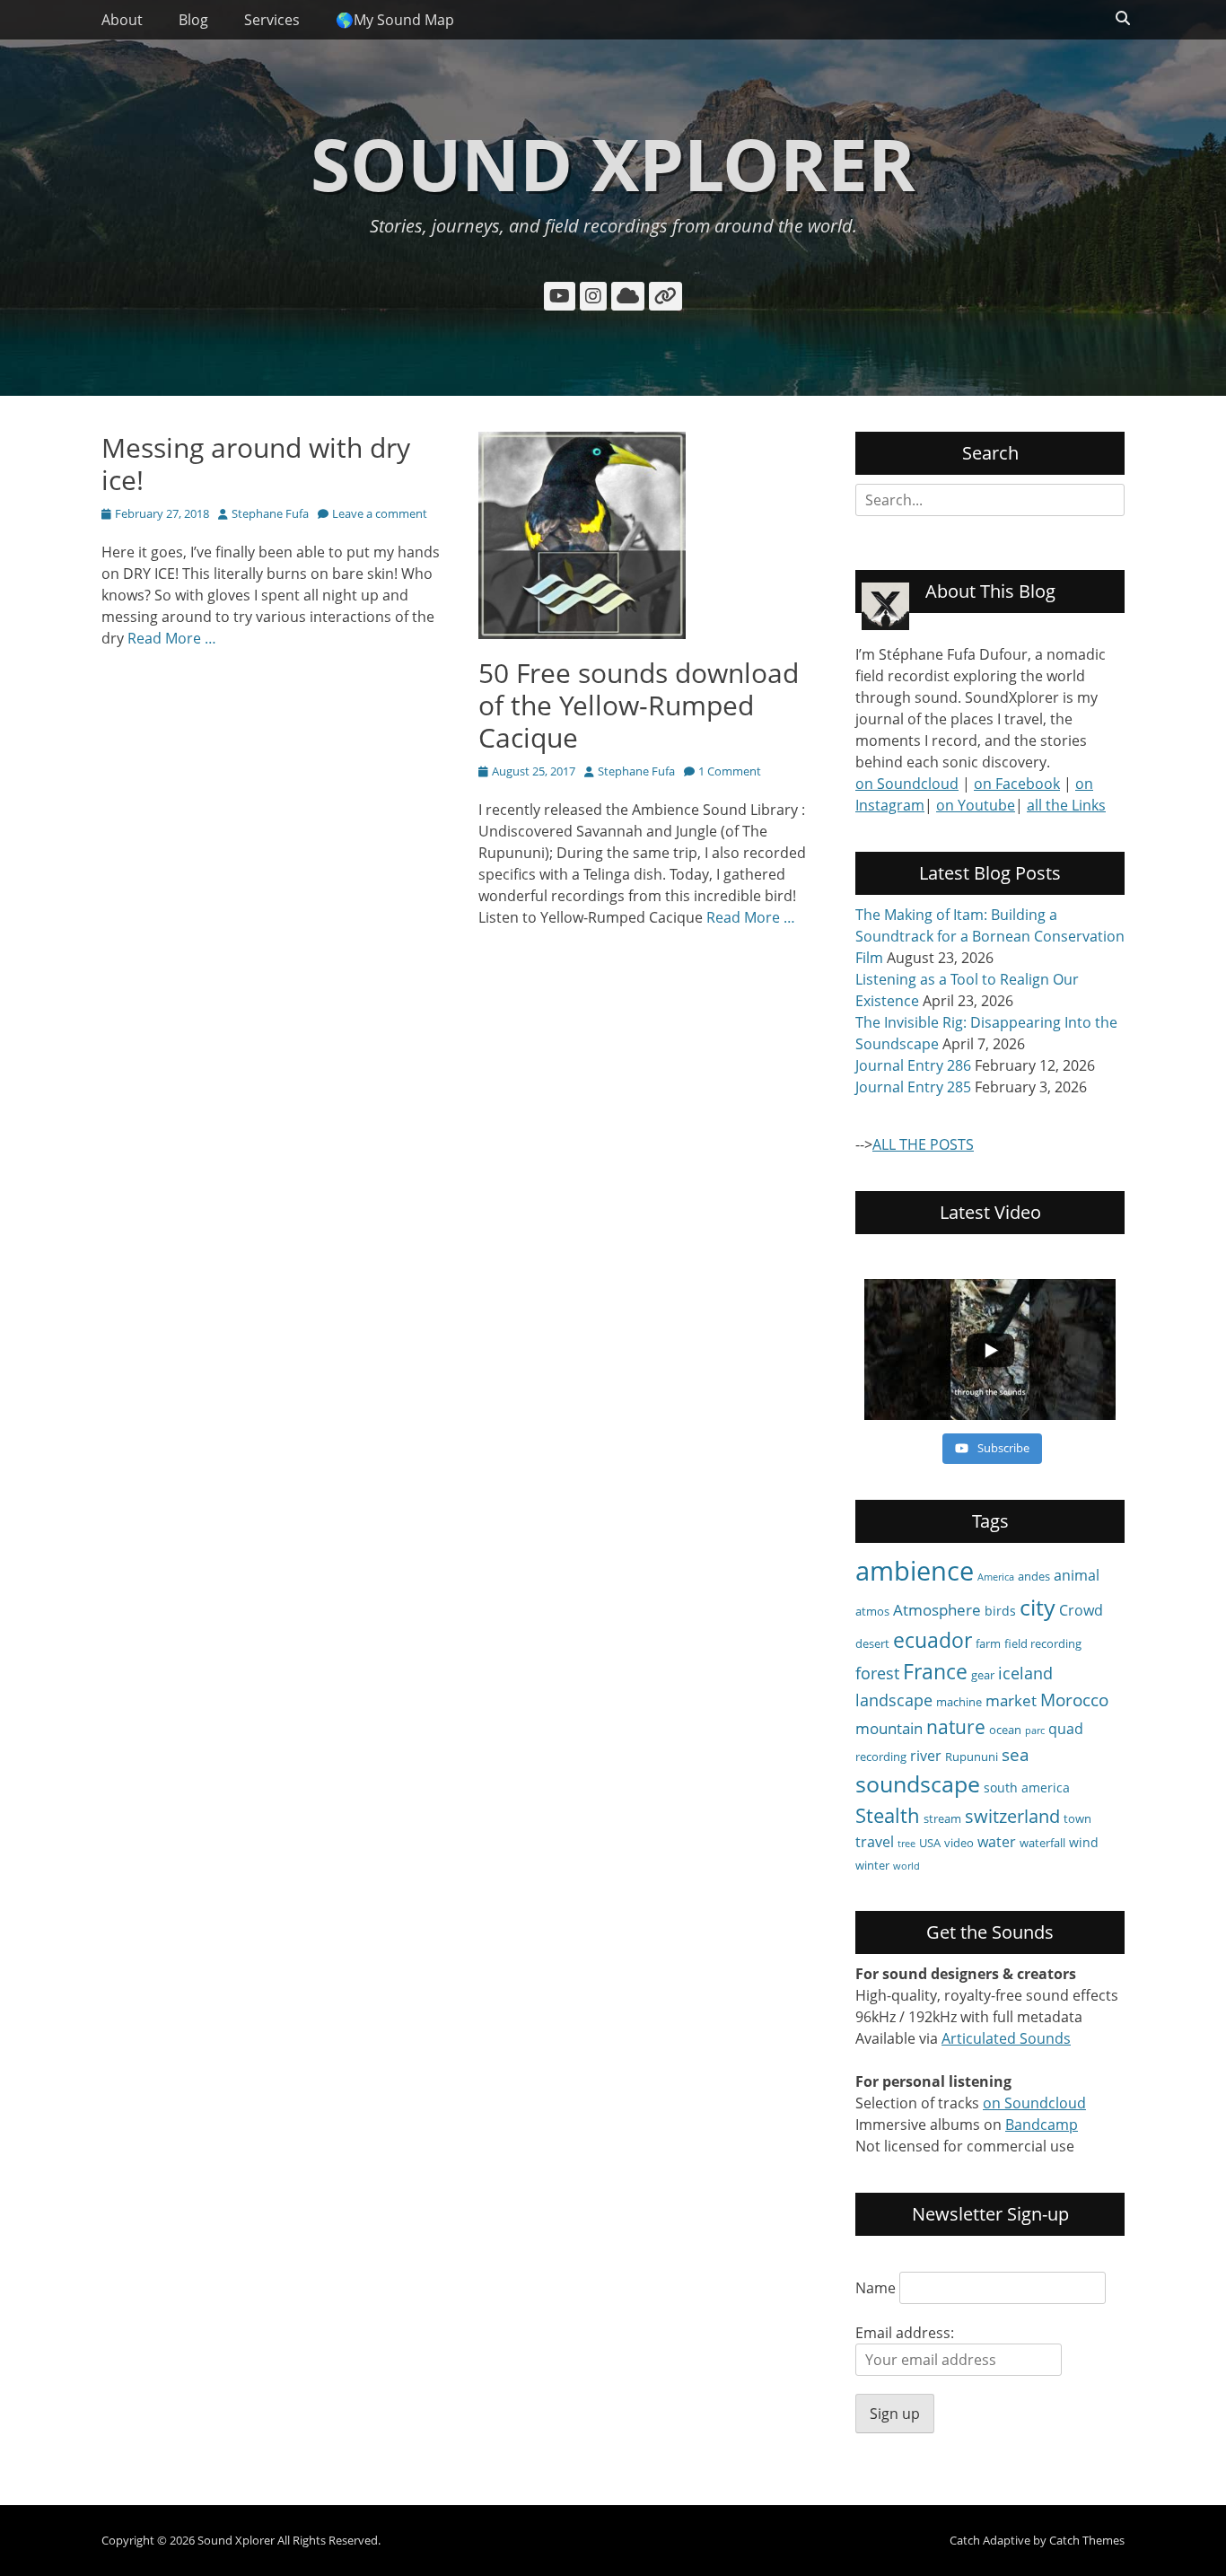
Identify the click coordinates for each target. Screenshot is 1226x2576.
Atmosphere (937, 1610)
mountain (889, 1728)
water (997, 1842)
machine (959, 1702)
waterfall (1042, 1843)
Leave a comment (380, 513)
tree (906, 1844)
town (1077, 1818)
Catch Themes (1087, 2540)
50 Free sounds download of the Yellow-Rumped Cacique (639, 705)
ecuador (933, 1640)
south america (1027, 1787)
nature (956, 1726)
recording (881, 1757)
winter (872, 1865)
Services (272, 20)
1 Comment (730, 771)
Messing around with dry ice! (256, 464)
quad (1066, 1729)
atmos (872, 1611)
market (1011, 1700)
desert (872, 1643)
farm (988, 1643)
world (906, 1866)
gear (983, 1675)
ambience (915, 1571)
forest (877, 1673)
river (926, 1756)
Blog (193, 20)
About (122, 20)
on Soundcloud (907, 784)
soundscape (918, 1784)
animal (1077, 1575)
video (959, 1843)
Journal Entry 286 (913, 1065)
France (935, 1671)
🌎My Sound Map (395, 20)
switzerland (1012, 1816)
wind (1084, 1842)
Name (876, 2288)
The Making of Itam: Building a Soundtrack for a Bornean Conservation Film (990, 936)
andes (1034, 1576)
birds (1000, 1611)
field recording (1043, 1643)
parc (1035, 1730)
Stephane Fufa (270, 513)
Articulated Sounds (1006, 2038)
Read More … (172, 638)
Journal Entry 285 (913, 1087)
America (996, 1577)
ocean (1005, 1730)
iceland (1025, 1673)
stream (942, 1818)
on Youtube (976, 805)
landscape (894, 1700)
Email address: (905, 2333)
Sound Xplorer (613, 163)
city (1038, 1607)
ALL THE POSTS (923, 1144)
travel (875, 1842)
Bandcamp (1042, 2125)
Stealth (888, 1815)
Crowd (1081, 1610)
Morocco (1074, 1700)
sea (1016, 1755)
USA (930, 1843)
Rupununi (972, 1757)
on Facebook (1017, 784)
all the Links (1066, 805)
